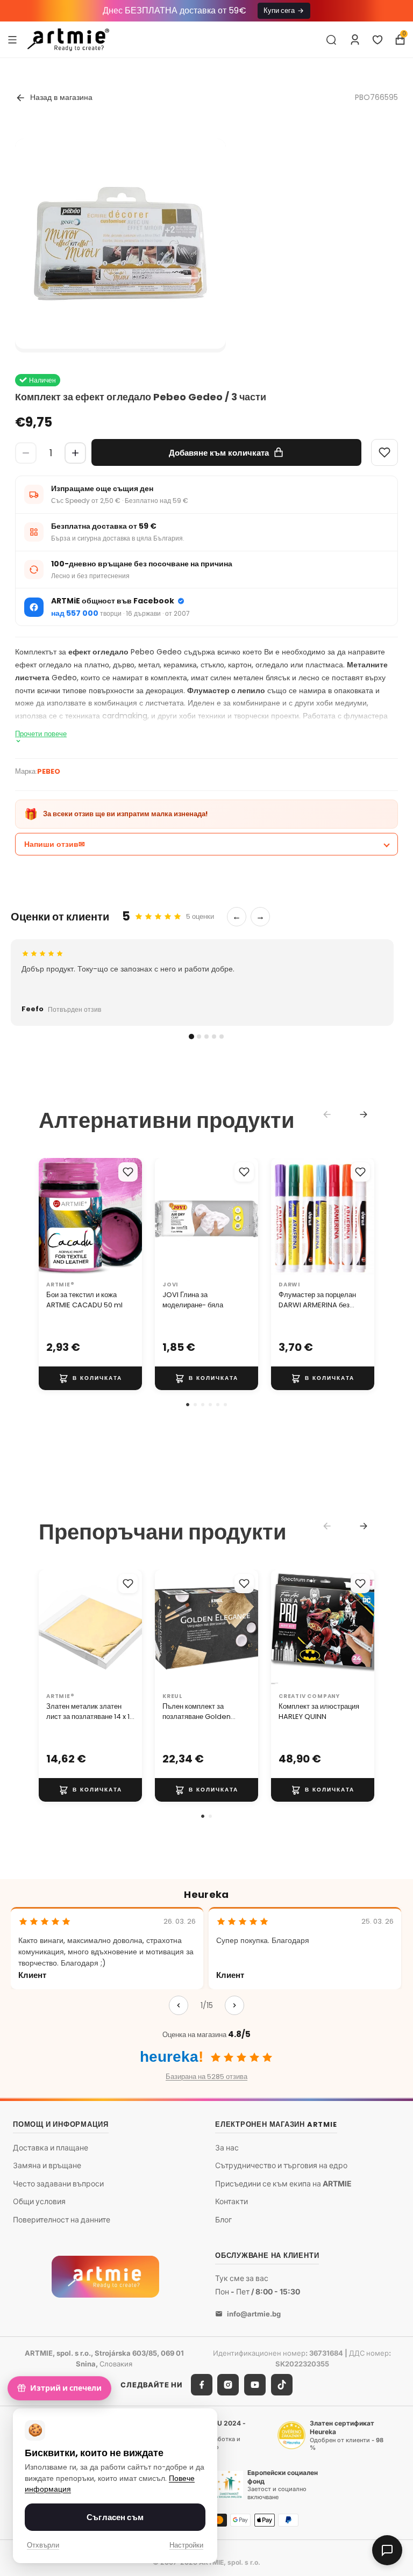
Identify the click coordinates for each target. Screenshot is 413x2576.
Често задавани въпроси (58, 2183)
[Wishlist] (384, 452)
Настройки (186, 2545)
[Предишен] (179, 2005)
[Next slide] (364, 1114)
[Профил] (355, 40)
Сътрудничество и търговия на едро (281, 2165)
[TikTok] (282, 2385)
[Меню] (12, 39)
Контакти (232, 2201)
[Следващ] (234, 2005)
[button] (188, 1405)
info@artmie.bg (254, 2313)
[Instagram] (228, 2385)
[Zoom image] (120, 244)
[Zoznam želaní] (378, 40)
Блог (223, 2219)
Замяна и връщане (47, 2165)
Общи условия (39, 2201)
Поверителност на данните (62, 2219)
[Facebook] (202, 2385)
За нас (227, 2147)
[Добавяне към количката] (90, 1378)
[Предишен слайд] (51, 1217)
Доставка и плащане (51, 2147)
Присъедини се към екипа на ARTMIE (283, 2183)
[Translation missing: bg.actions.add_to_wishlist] (128, 1172)
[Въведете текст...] (331, 40)
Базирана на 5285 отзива (206, 2077)
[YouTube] (255, 2385)
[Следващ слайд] (130, 1217)
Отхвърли (43, 2545)
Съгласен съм (115, 2517)
